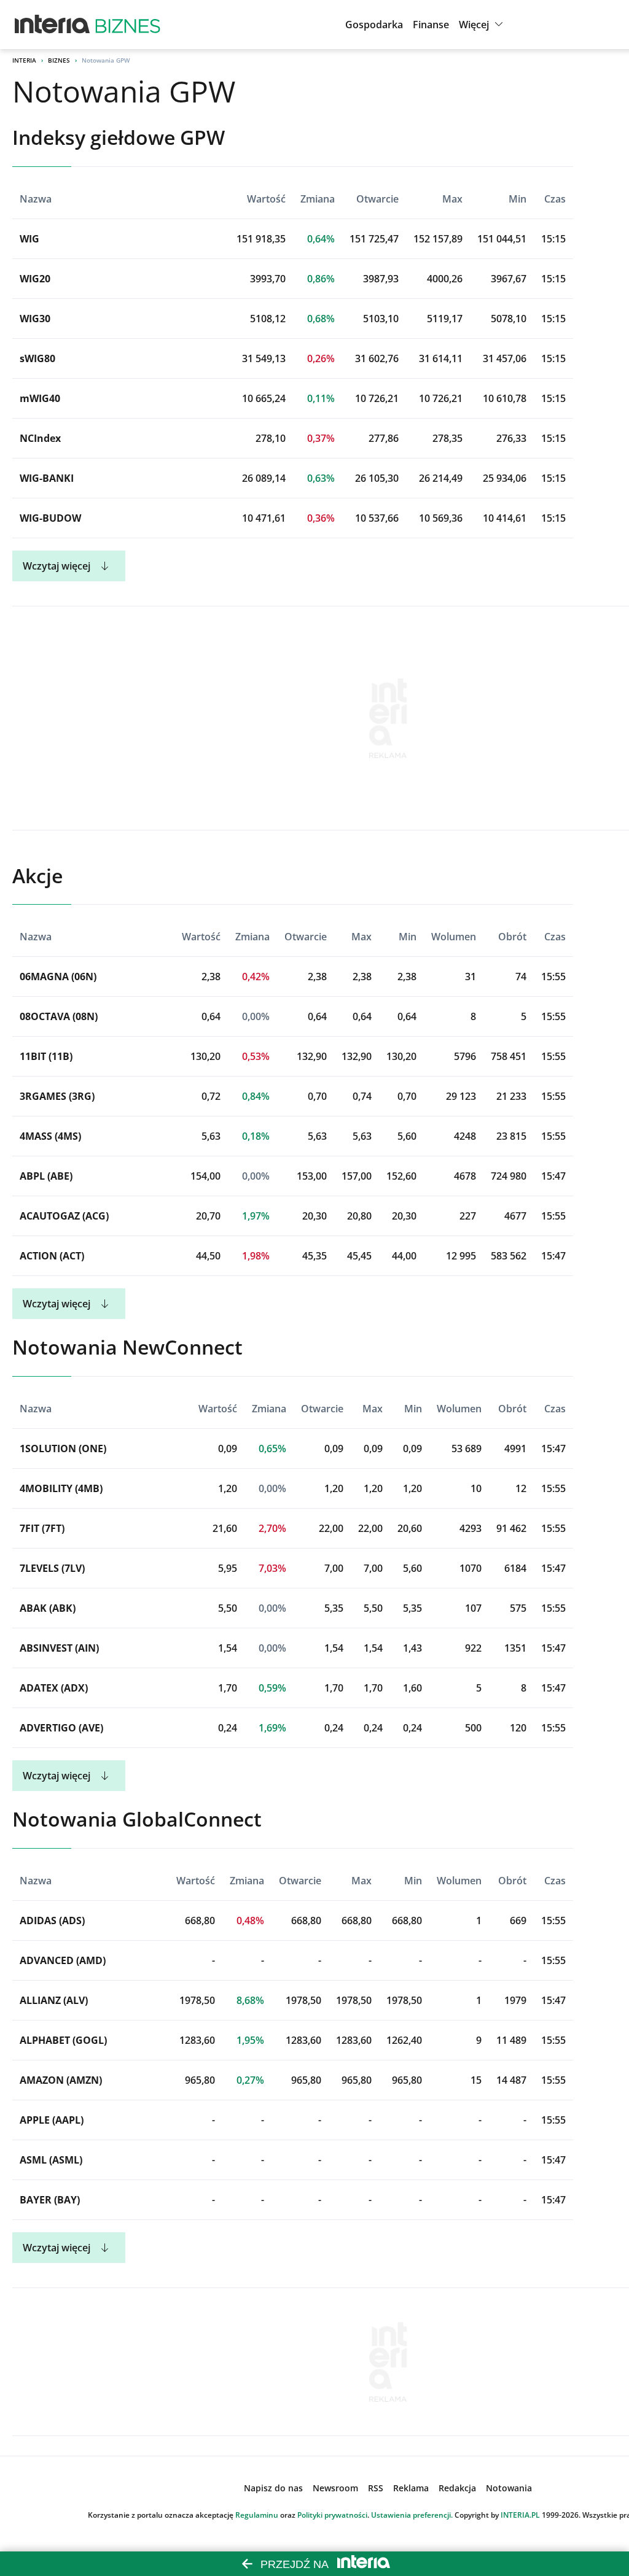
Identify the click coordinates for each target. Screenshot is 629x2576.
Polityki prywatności (332, 2515)
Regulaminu (257, 2515)
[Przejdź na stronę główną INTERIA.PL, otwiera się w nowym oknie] (53, 25)
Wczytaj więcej (57, 566)
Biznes (59, 60)
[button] (482, 25)
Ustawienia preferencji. (412, 2515)
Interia (24, 60)
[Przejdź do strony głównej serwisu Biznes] (128, 25)
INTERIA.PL (520, 2515)
